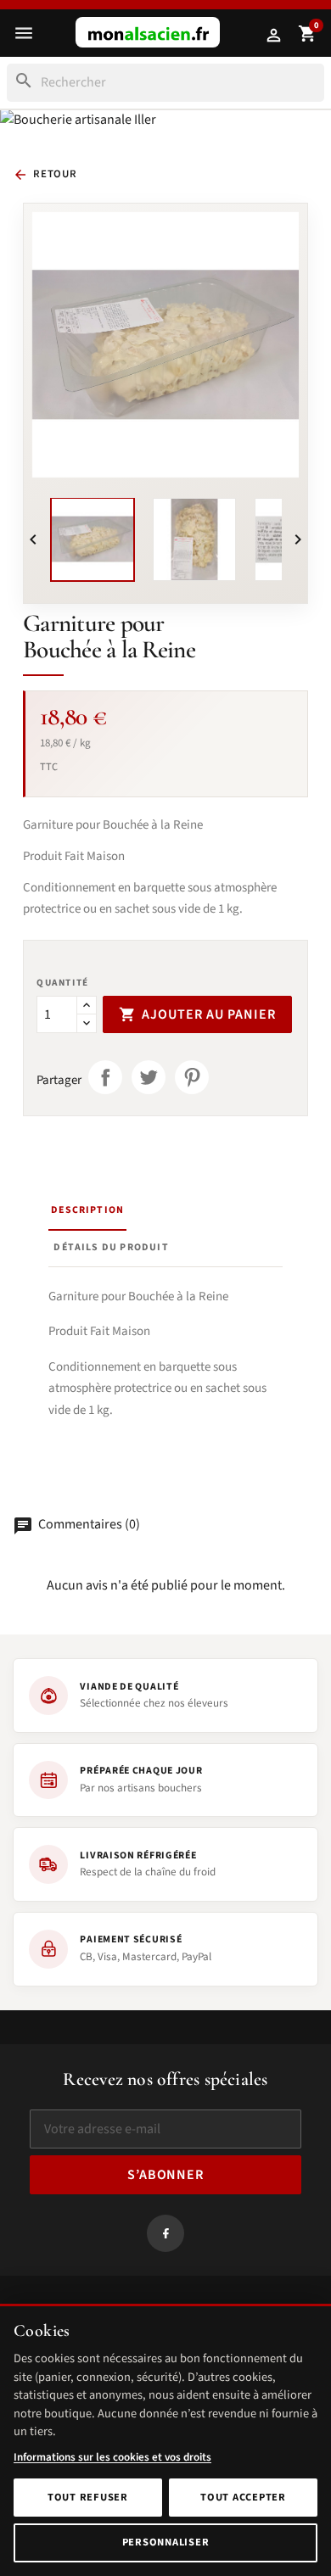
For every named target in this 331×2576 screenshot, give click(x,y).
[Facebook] (165, 2232)
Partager (105, 1077)
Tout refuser (88, 2497)
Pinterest (192, 1077)
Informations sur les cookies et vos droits (112, 2457)
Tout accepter (243, 2497)
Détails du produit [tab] (111, 1247)
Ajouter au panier (197, 1014)
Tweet (149, 1077)
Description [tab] (87, 1210)
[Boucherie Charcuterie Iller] (148, 32)
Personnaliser (166, 2542)
